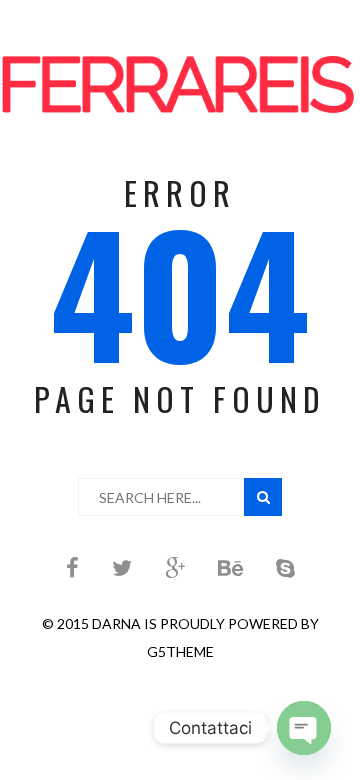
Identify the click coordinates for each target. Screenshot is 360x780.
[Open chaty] (304, 728)
